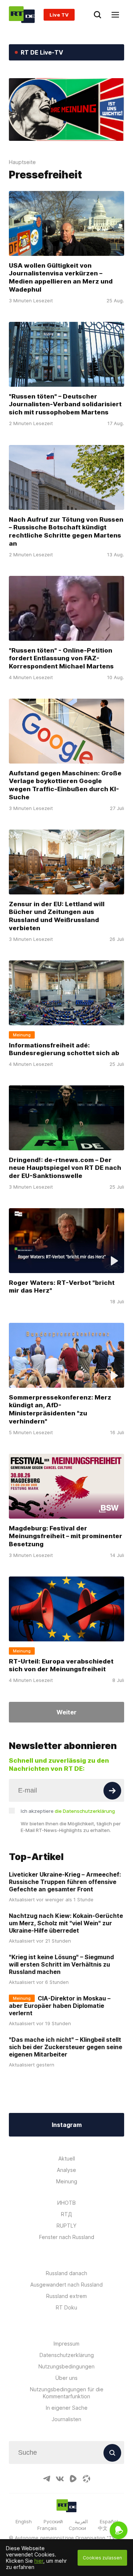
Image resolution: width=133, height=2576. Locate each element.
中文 (103, 2528)
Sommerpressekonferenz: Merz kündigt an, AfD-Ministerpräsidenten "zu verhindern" (60, 1409)
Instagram (67, 2125)
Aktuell (67, 2158)
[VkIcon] (60, 2479)
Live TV (59, 15)
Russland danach (66, 2273)
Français (47, 2528)
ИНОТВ (66, 2203)
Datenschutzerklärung (67, 2355)
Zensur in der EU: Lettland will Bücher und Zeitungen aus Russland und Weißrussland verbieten (57, 916)
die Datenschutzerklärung (85, 1811)
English (24, 2521)
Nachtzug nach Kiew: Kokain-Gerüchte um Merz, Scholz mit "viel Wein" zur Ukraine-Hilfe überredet (66, 1923)
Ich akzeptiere (68, 1811)
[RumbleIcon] (73, 2479)
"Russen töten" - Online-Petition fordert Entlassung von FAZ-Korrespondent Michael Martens (61, 658)
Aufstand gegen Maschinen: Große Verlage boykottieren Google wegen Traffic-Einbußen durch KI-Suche (65, 785)
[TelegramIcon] (47, 2479)
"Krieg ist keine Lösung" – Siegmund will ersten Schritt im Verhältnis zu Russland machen (61, 1964)
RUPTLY (66, 2226)
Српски (77, 2528)
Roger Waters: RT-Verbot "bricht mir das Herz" (62, 1287)
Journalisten (66, 2419)
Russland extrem (66, 2296)
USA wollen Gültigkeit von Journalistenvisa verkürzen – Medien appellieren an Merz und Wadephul (61, 278)
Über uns (66, 2378)
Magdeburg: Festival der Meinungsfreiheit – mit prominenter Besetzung (66, 1536)
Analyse (66, 2170)
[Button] (112, 1791)
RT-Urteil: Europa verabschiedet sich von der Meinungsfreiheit (61, 1665)
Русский (53, 2521)
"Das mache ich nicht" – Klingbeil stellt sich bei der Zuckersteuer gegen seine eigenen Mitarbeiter (66, 2047)
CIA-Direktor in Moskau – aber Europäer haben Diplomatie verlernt (60, 2006)
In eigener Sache (67, 2408)
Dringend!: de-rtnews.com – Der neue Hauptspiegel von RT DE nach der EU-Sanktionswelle (65, 1168)
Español (109, 2521)
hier (39, 2561)
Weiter (66, 1712)
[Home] (22, 15)
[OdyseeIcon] (86, 2479)
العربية (81, 2521)
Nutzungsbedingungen (66, 2366)
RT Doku (66, 2307)
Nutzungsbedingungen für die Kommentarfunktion (67, 2393)
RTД (66, 2214)
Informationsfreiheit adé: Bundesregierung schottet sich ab (64, 1049)
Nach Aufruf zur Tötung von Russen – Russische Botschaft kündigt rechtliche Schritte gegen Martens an (66, 531)
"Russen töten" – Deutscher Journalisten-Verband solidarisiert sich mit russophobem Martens (65, 404)
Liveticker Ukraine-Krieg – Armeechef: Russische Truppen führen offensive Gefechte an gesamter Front (65, 1882)
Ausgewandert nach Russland (66, 2285)
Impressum (66, 2344)
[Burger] (115, 15)
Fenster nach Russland (67, 2237)
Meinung (67, 2181)
